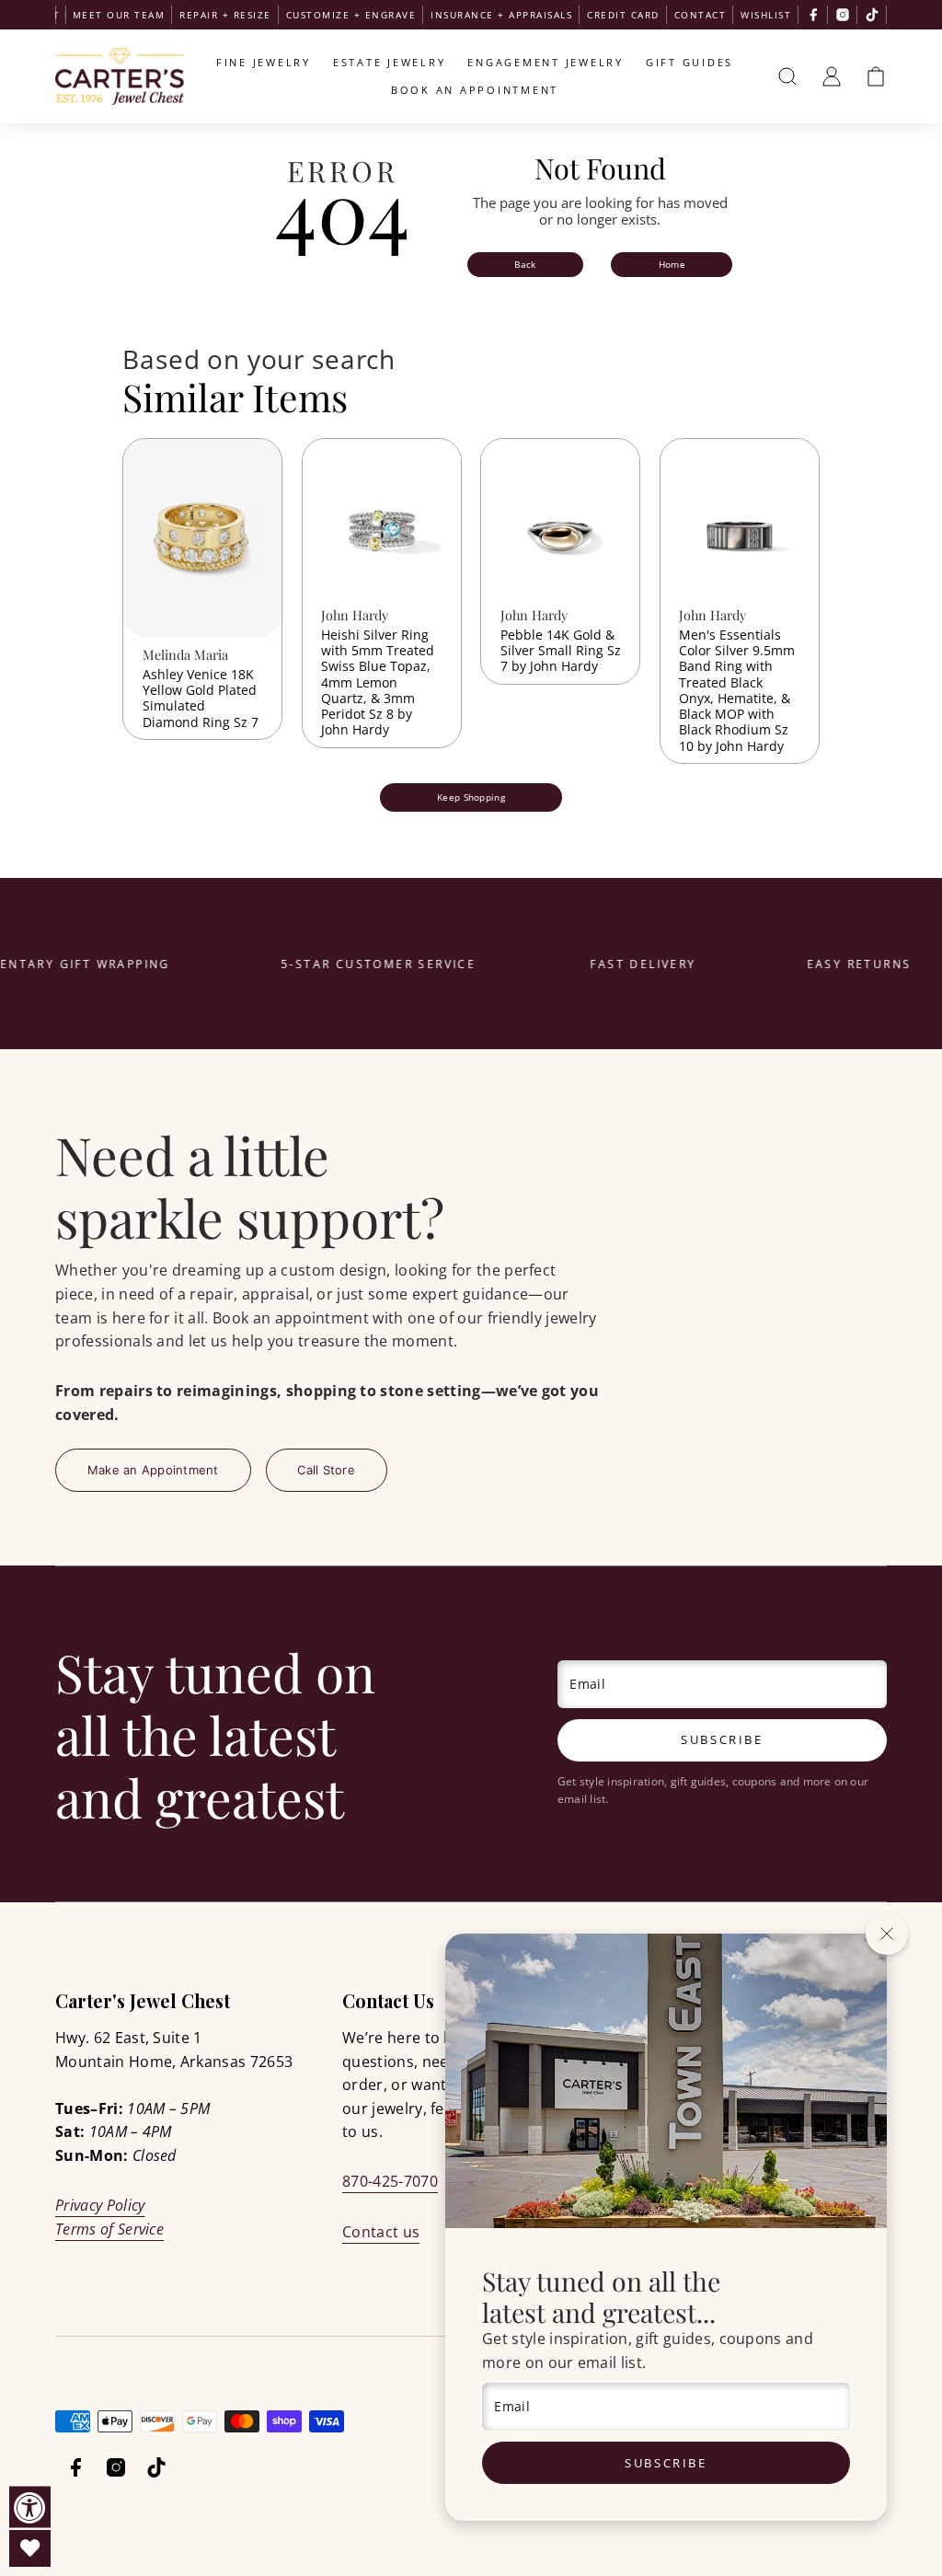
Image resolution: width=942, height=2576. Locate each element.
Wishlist (766, 15)
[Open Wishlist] (30, 2548)
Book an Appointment (475, 90)
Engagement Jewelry (546, 62)
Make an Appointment (153, 1470)
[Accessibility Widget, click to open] (30, 2507)
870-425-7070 (390, 2181)
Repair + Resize (225, 15)
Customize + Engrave (351, 15)
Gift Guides (689, 62)
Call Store (326, 1470)
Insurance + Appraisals (501, 15)
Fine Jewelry (264, 62)
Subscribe (666, 2463)
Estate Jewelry (390, 62)
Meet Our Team (119, 15)
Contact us (381, 2232)
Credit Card (623, 15)
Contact (701, 15)
